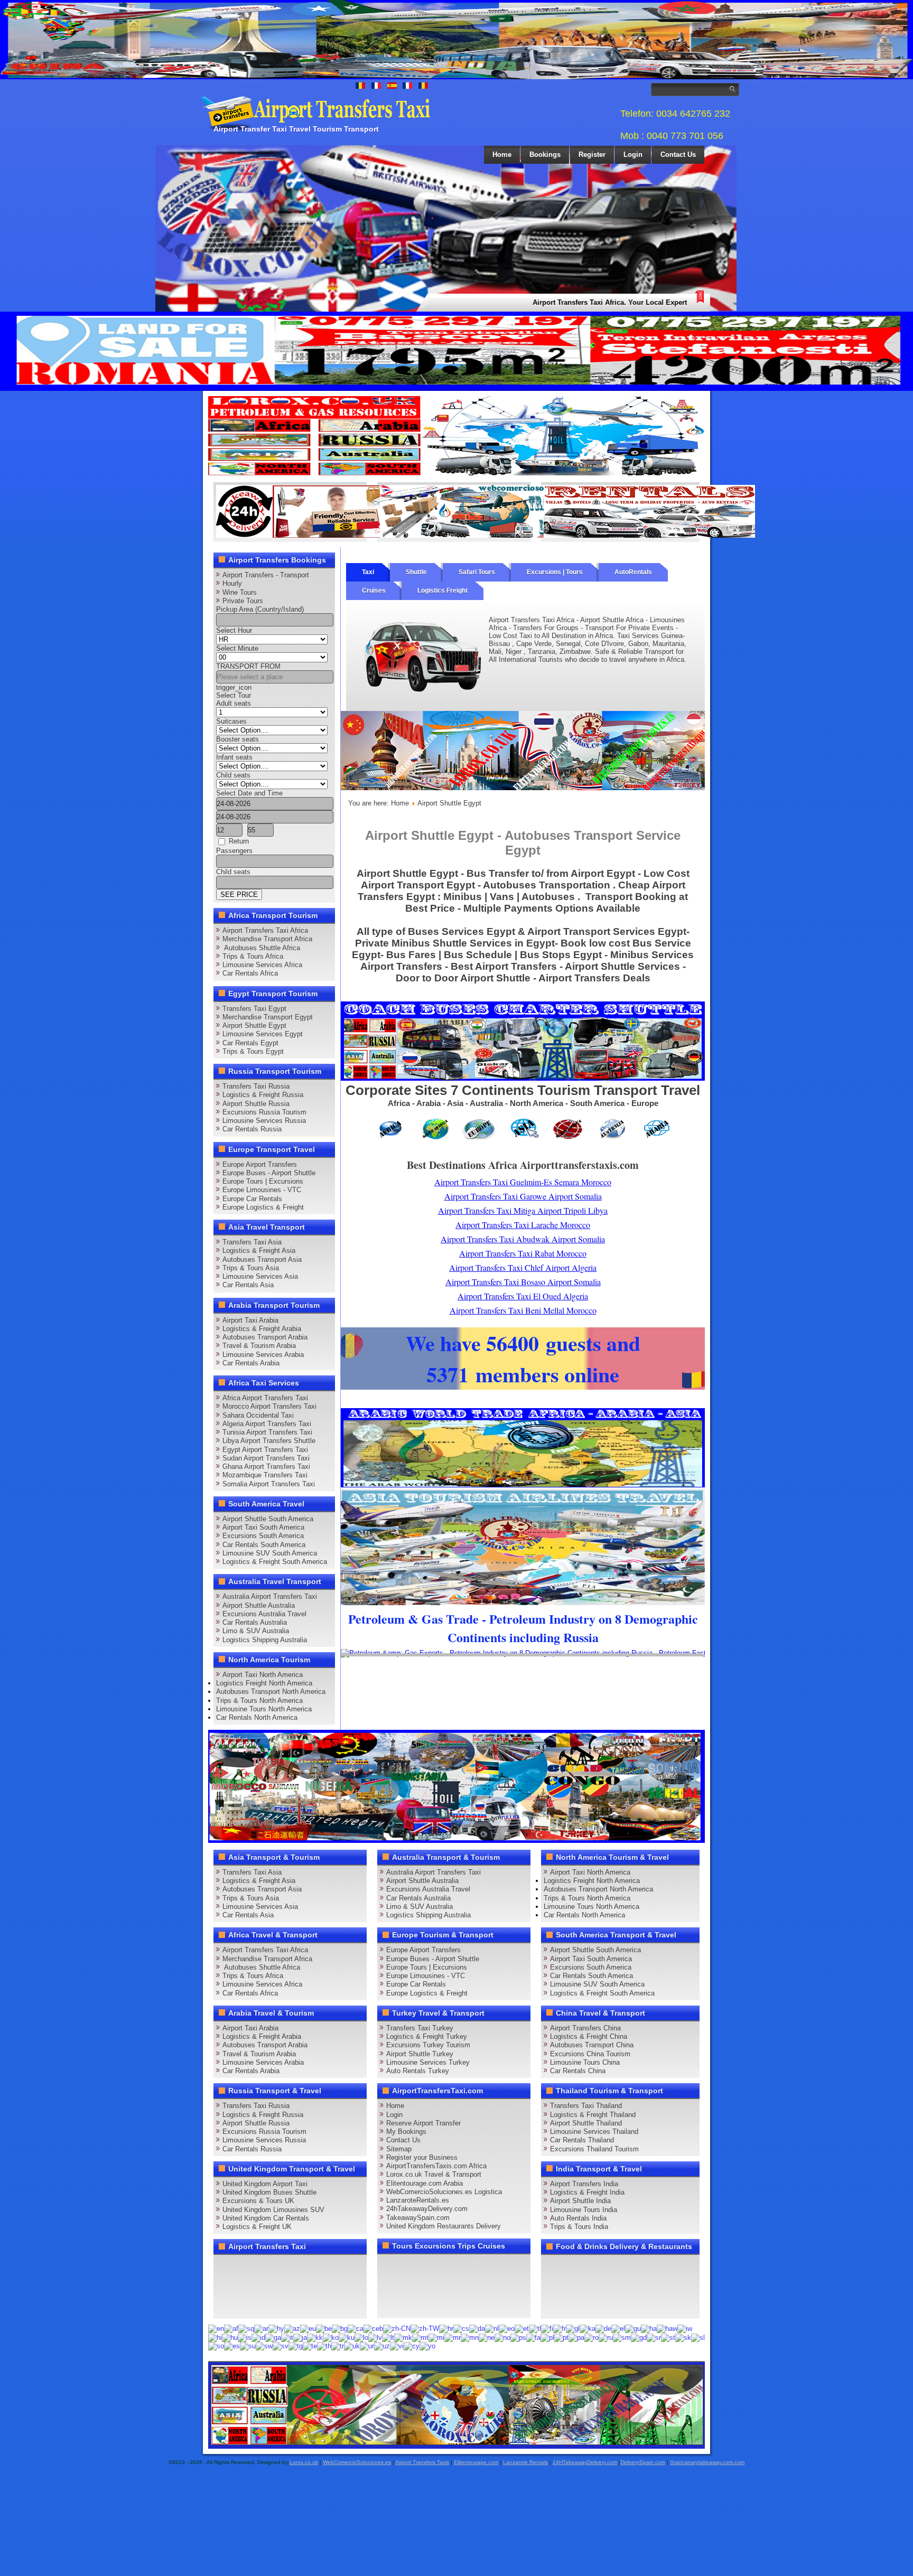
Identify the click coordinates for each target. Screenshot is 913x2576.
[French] (560, 2328)
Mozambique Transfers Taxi (265, 1475)
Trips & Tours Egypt (253, 1051)
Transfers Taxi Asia (252, 1242)
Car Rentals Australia (255, 1622)
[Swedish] (281, 2346)
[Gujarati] (633, 2328)
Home (502, 154)
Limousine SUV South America (270, 1553)
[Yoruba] (427, 2346)
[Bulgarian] (340, 2328)
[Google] (265, 2266)
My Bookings (406, 2132)
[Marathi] (453, 2337)
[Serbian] (654, 2337)
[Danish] (477, 2328)
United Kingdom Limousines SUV (273, 2210)
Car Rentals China (578, 2071)
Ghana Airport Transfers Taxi (266, 1467)
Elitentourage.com (476, 2462)
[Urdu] (367, 2346)
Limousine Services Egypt (263, 1034)
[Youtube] (285, 2266)
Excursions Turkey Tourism (428, 2045)
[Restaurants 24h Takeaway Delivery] (322, 535)
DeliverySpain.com (643, 2462)
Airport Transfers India (584, 2184)
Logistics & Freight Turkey (427, 2036)
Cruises (374, 591)
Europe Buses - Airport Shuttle (269, 1173)
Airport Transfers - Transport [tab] (266, 575)
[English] (216, 2328)
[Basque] (308, 2328)
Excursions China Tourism (590, 2054)
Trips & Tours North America (259, 1701)
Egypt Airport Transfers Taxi (265, 1450)
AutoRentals (633, 572)
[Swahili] (264, 2346)
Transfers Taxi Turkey (420, 2028)
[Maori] (436, 2337)
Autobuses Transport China (592, 2045)
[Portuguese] (561, 2337)
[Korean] (331, 2337)
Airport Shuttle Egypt (254, 1025)
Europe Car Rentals (252, 1199)
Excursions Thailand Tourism (594, 2149)
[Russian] (606, 2337)
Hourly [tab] (232, 583)
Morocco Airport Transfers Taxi (269, 1406)
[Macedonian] (403, 2337)
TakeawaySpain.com (418, 2218)
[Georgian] (588, 2328)
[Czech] (461, 2328)
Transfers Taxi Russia (256, 1086)
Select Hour (234, 630)
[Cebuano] (373, 2328)
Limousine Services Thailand (594, 2132)
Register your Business (422, 2157)
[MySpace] (265, 2306)
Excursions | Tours (555, 572)
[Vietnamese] (397, 2346)
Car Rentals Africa (250, 973)
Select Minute (237, 648)
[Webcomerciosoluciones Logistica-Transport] (486, 535)
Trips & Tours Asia (251, 1268)
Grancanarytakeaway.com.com (707, 2462)
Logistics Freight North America (264, 1683)
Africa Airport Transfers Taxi (265, 1398)
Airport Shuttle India (580, 2201)
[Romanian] (591, 2337)
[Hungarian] (230, 2337)
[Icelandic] (245, 2337)
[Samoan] (622, 2337)
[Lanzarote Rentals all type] (649, 535)
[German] (603, 2328)
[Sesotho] (668, 2337)
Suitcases (231, 721)
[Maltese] (420, 2337)
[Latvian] (375, 2337)
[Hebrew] (685, 2328)
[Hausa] (649, 2328)
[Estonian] (522, 2328)
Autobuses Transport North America (271, 1692)
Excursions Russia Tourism (264, 1112)
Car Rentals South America (264, 1545)
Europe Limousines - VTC (262, 1190)
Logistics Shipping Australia (265, 1640)
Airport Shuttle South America (268, 1519)
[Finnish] (547, 2328)
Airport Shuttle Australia (259, 1605)
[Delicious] (245, 2286)
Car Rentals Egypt (250, 1043)
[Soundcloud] (305, 2266)
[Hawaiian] (667, 2328)
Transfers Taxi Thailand (586, 2106)
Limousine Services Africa (262, 965)
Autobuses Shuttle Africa (261, 948)
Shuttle (416, 572)
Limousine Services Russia (264, 1121)
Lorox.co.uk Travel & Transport (434, 2174)
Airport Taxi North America (263, 1675)
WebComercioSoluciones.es (357, 2462)
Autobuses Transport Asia (262, 1259)
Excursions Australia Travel (264, 1614)
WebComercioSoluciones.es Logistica (444, 2192)
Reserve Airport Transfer (423, 2123)
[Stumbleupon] (305, 2286)
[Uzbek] (382, 2346)
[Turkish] (338, 2346)
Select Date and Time (249, 793)
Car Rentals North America (257, 1717)
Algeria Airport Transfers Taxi (267, 1424)
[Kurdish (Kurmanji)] (347, 2337)
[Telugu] (310, 2346)
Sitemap (399, 2149)
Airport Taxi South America (263, 1527)
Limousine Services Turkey (428, 2062)
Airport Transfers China (585, 2028)
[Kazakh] (315, 2337)
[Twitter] (245, 2266)
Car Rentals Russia (252, 1129)
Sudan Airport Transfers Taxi (266, 1458)
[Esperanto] (507, 2328)
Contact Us (678, 154)
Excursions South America (263, 1536)
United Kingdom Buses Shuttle (269, 2192)
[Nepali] (487, 2337)
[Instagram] (325, 2266)
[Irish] (273, 2337)
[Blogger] (265, 2286)
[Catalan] (356, 2328)
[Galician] (573, 2328)
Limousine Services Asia (260, 1276)
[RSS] (346, 2286)
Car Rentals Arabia (251, 1363)
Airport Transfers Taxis (422, 2462)
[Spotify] (225, 2306)
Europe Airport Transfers (260, 1164)
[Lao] (361, 2337)
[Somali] (216, 2346)
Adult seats (234, 703)
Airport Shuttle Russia (256, 1104)
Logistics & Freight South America (275, 1562)
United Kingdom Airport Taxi (265, 2184)
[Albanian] (246, 2328)
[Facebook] (225, 2266)
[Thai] (324, 2346)
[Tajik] (296, 2346)
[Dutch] (492, 2328)
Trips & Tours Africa (253, 956)
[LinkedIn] (225, 2286)
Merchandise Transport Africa (267, 939)
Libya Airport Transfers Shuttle (269, 1441)
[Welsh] (412, 2346)
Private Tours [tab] (243, 601)
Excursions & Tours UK (258, 2201)
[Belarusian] (324, 2328)
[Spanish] (232, 2346)
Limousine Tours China (585, 2062)
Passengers (234, 851)
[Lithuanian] (388, 2337)
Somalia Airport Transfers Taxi (269, 1484)
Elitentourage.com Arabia (425, 2183)
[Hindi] (215, 2337)
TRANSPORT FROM (248, 666)
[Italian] (287, 2337)
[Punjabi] (576, 2337)
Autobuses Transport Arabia (265, 1337)
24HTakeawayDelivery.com (585, 2462)
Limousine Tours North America (264, 1709)
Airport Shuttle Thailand (586, 2123)
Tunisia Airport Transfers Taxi (267, 1432)
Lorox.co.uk (304, 2462)
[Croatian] (446, 2328)
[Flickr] (245, 2306)
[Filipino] (535, 2328)
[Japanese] (300, 2337)
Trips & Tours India (579, 2227)
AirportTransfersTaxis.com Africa (436, 2166)
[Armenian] (276, 2328)
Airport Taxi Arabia (250, 1320)
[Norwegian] (502, 2337)
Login (633, 154)
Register (592, 154)
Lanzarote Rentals (525, 2462)
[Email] (325, 2286)
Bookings (545, 154)
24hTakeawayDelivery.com (427, 2209)
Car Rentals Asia (248, 1285)
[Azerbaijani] (292, 2328)
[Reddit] (285, 2286)
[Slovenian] (698, 2337)
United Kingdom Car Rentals (266, 2218)
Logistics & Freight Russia (263, 1095)
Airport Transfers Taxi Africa (265, 930)
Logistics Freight (442, 591)
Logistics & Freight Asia (259, 1250)
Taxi (368, 572)
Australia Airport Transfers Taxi (270, 1596)
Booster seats (237, 739)
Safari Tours (477, 572)
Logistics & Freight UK (257, 2227)
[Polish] (547, 2337)
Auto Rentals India (578, 2218)
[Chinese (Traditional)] (425, 2328)
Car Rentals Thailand (582, 2140)
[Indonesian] (258, 2337)
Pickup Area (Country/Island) (260, 609)
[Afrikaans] (231, 2328)
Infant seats (234, 757)
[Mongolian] (470, 2337)
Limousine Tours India (584, 2210)
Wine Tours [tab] (240, 592)
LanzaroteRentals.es (418, 2200)
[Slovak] (683, 2337)
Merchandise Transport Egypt (268, 1017)
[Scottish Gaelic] (639, 2337)
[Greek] (618, 2328)
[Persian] (533, 2337)
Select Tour (234, 695)
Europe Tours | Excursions (263, 1181)
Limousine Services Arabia (263, 1355)
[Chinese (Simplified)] (397, 2328)
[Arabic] (261, 2328)
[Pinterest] (346, 2266)
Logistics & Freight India (587, 2192)
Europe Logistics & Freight (263, 1207)
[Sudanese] (248, 2346)
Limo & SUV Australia (256, 1631)
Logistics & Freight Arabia (262, 1329)
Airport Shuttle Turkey (420, 2054)
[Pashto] (518, 2337)
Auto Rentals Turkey (418, 2071)
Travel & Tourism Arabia (259, 1346)
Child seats (233, 775)
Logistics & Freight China (589, 2036)
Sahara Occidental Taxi (258, 1415)
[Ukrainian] (352, 2346)
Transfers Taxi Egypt (254, 1009)
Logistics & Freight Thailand (593, 2115)
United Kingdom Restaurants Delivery (444, 2226)
